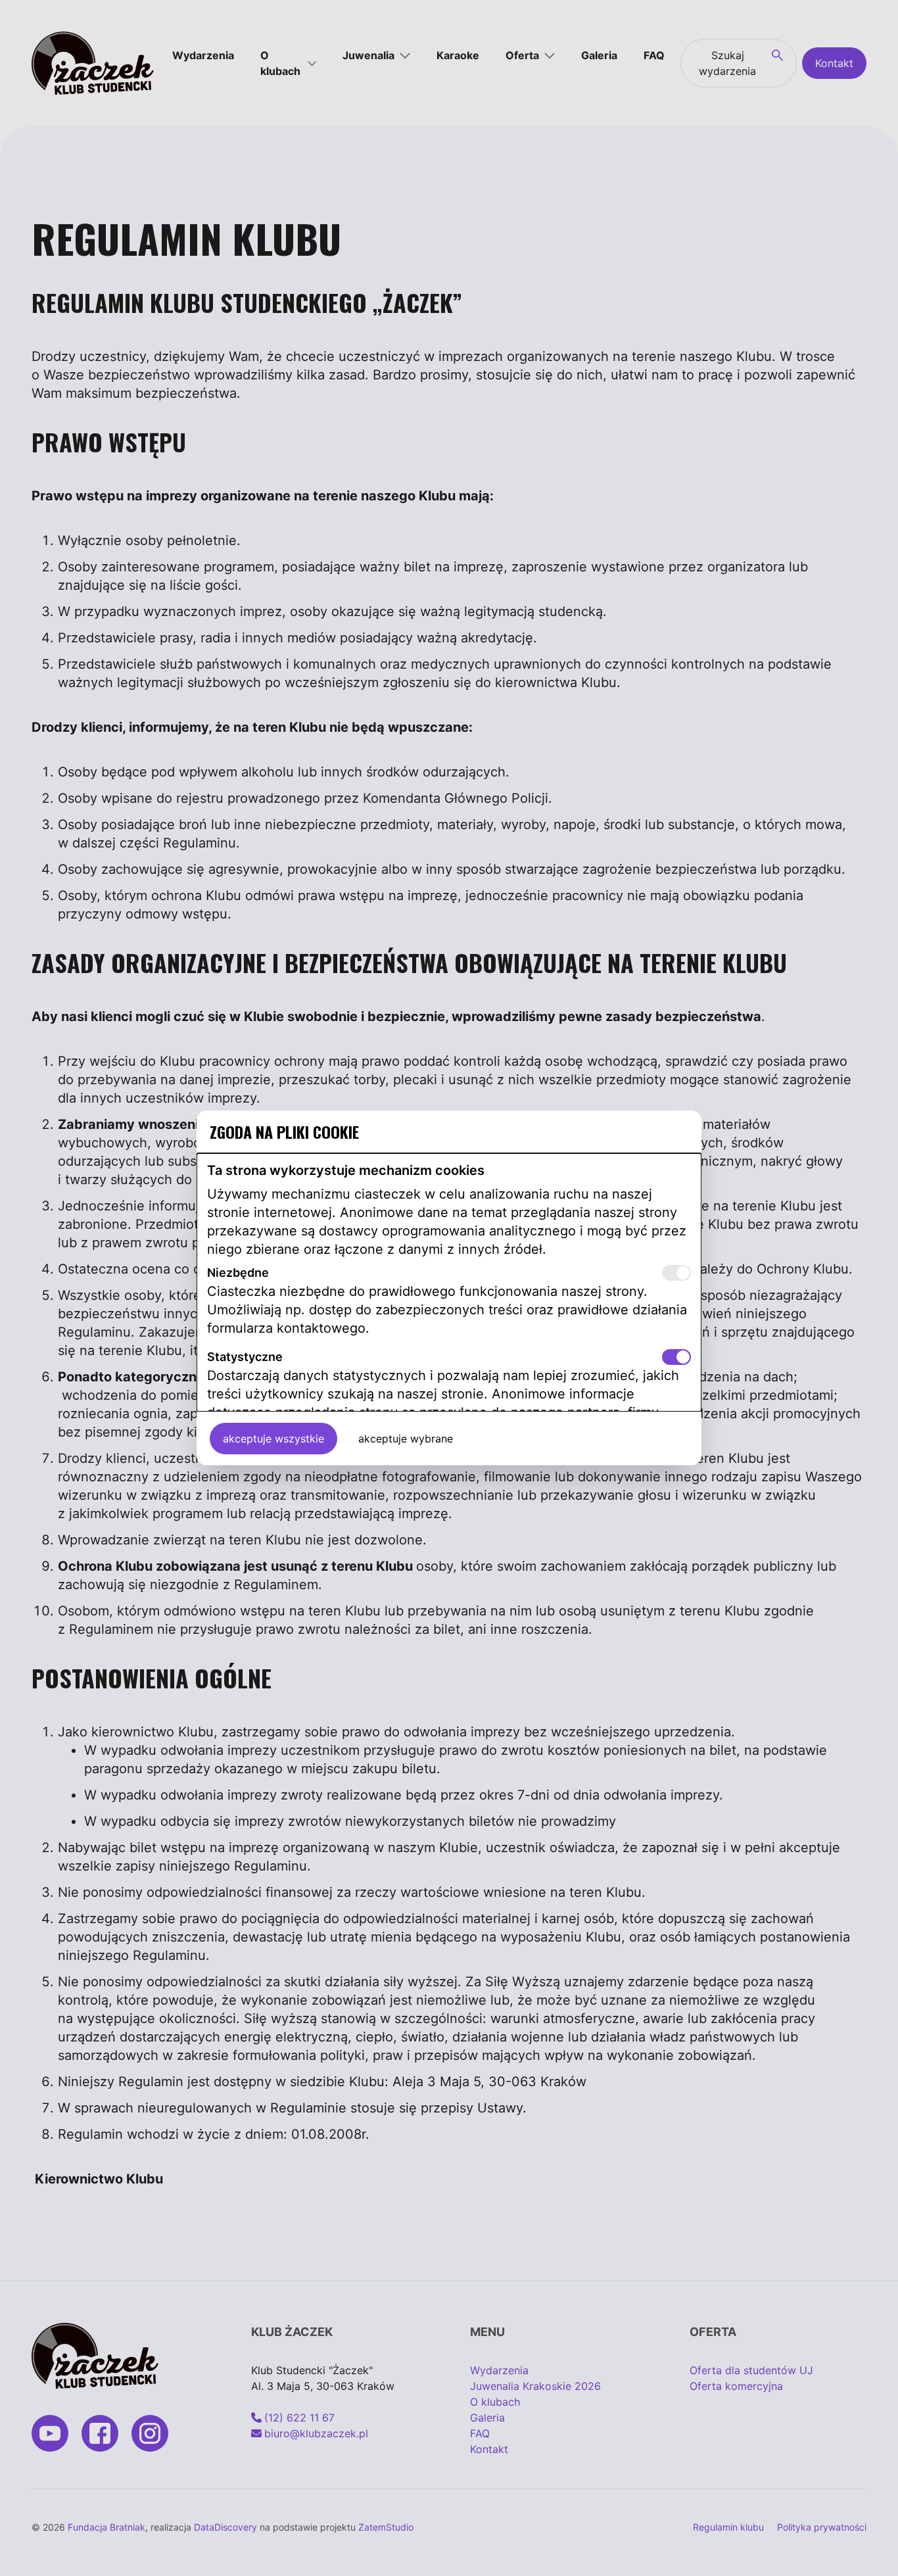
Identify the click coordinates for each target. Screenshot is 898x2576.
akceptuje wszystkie (273, 1439)
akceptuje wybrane (406, 1439)
